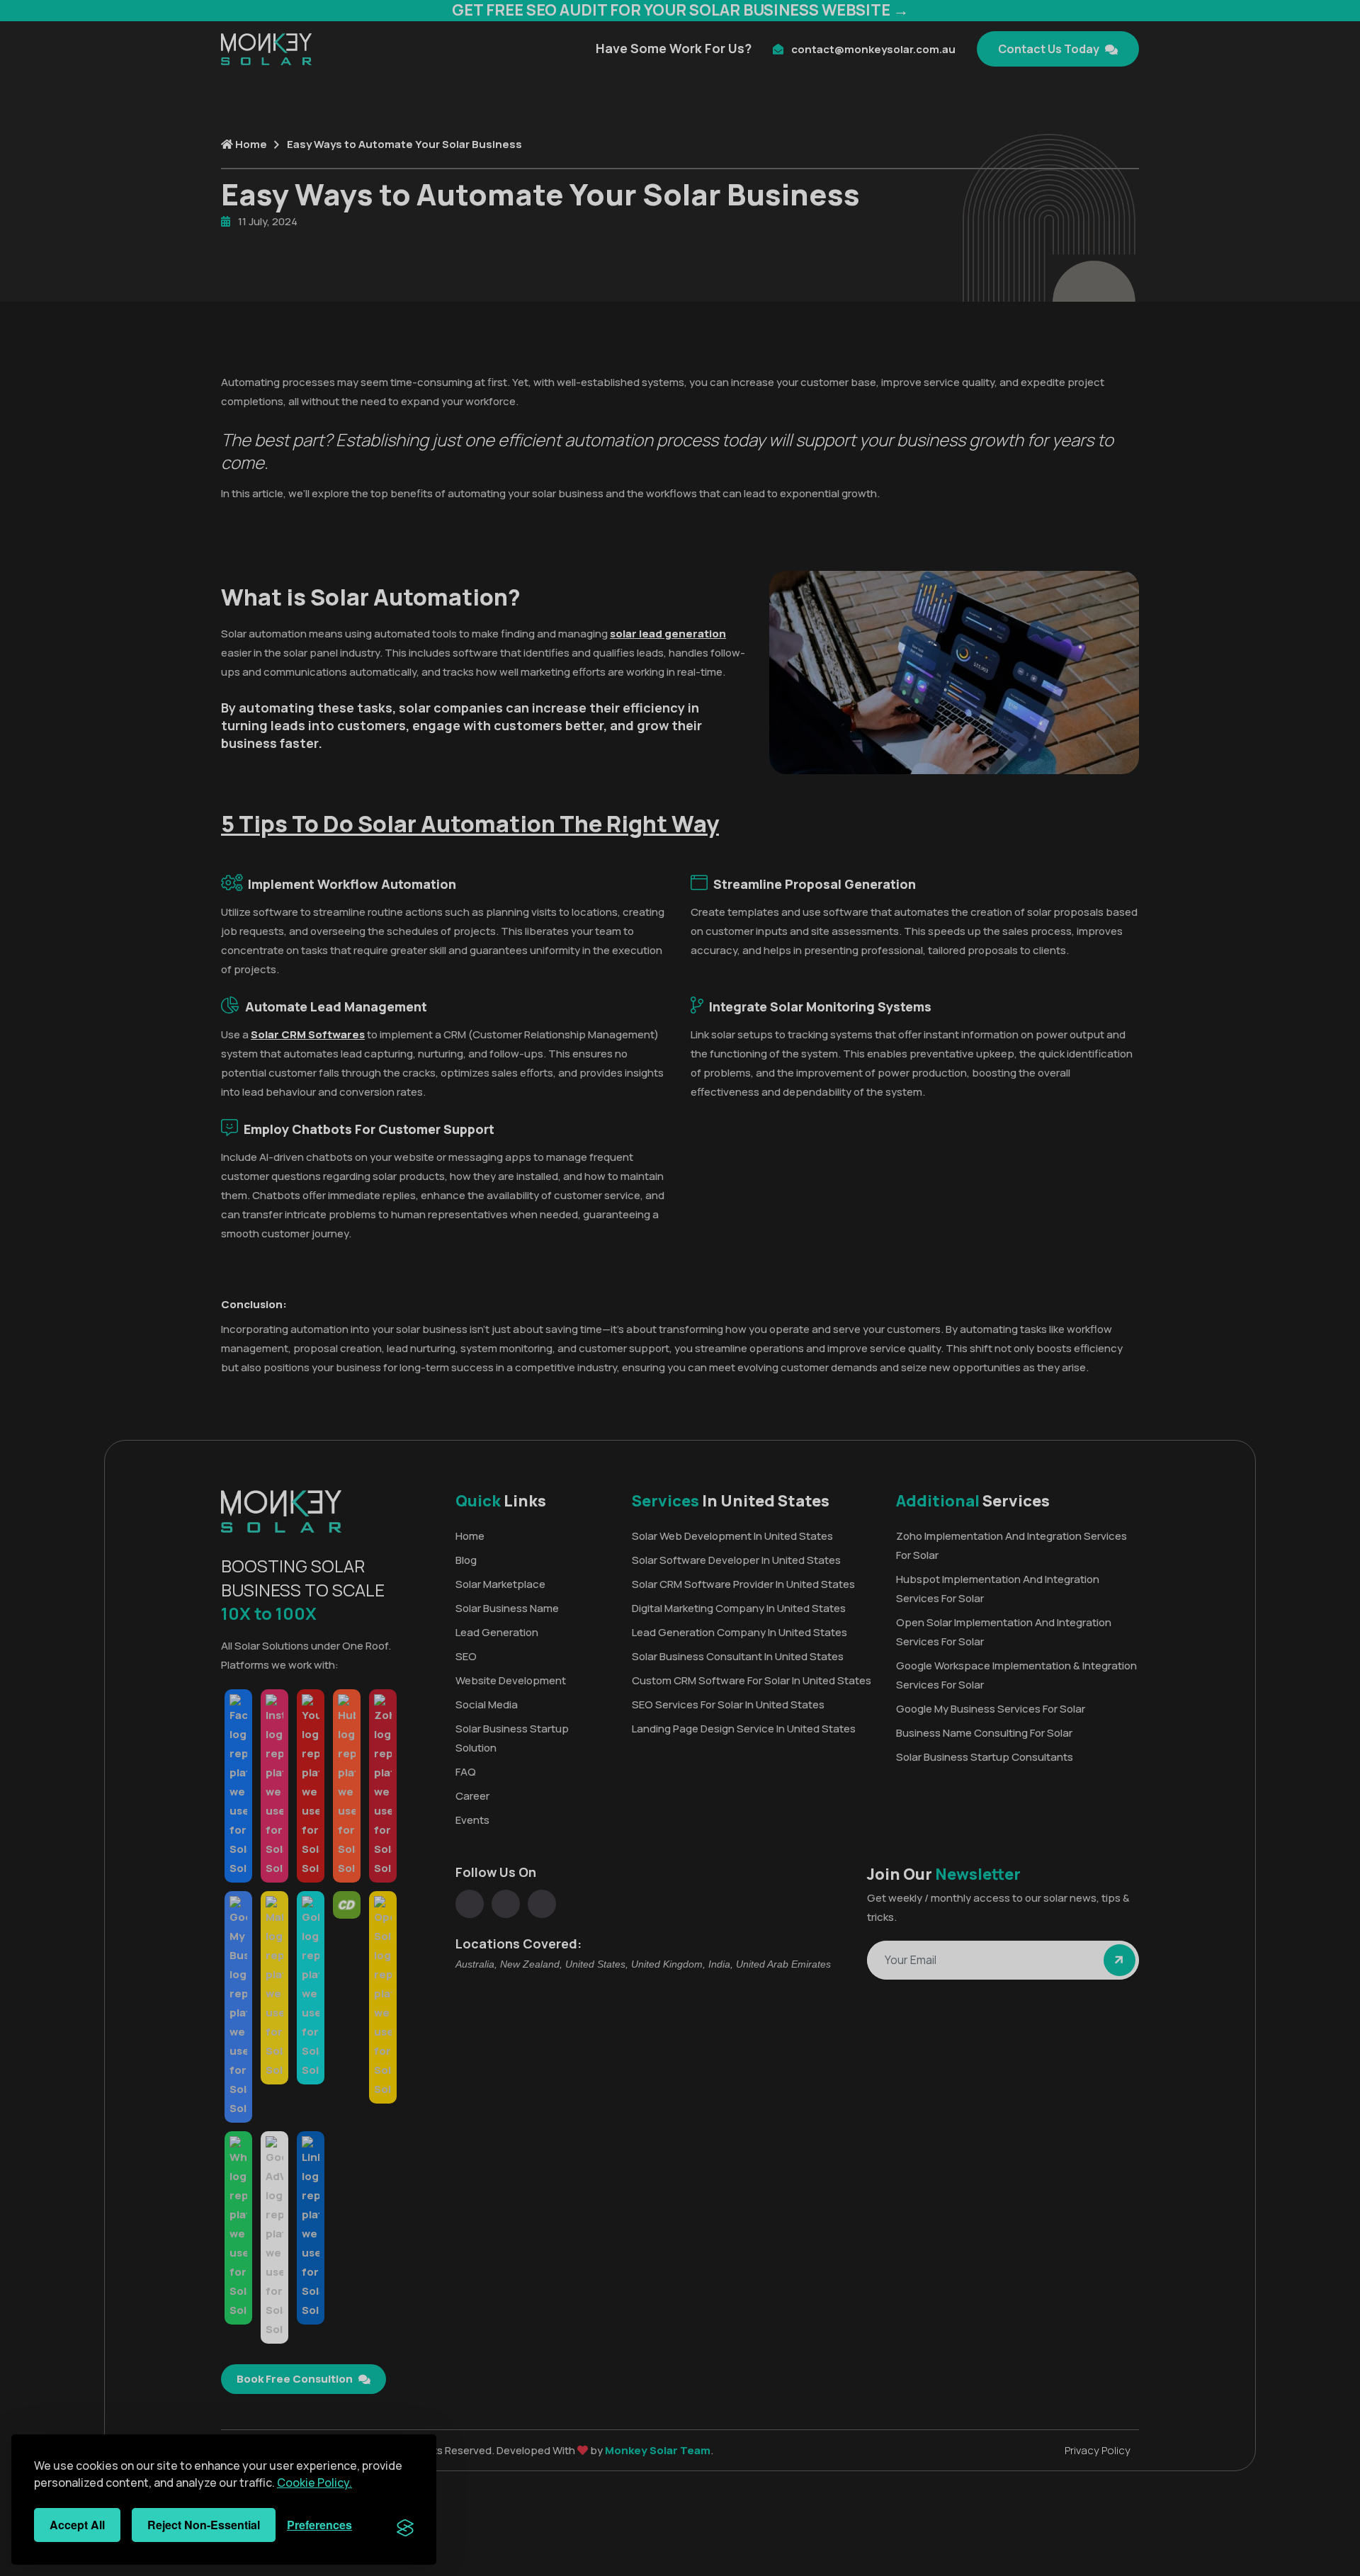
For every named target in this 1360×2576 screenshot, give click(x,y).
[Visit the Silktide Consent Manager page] (405, 2525)
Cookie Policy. (314, 2483)
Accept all (77, 2525)
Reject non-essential (204, 2525)
